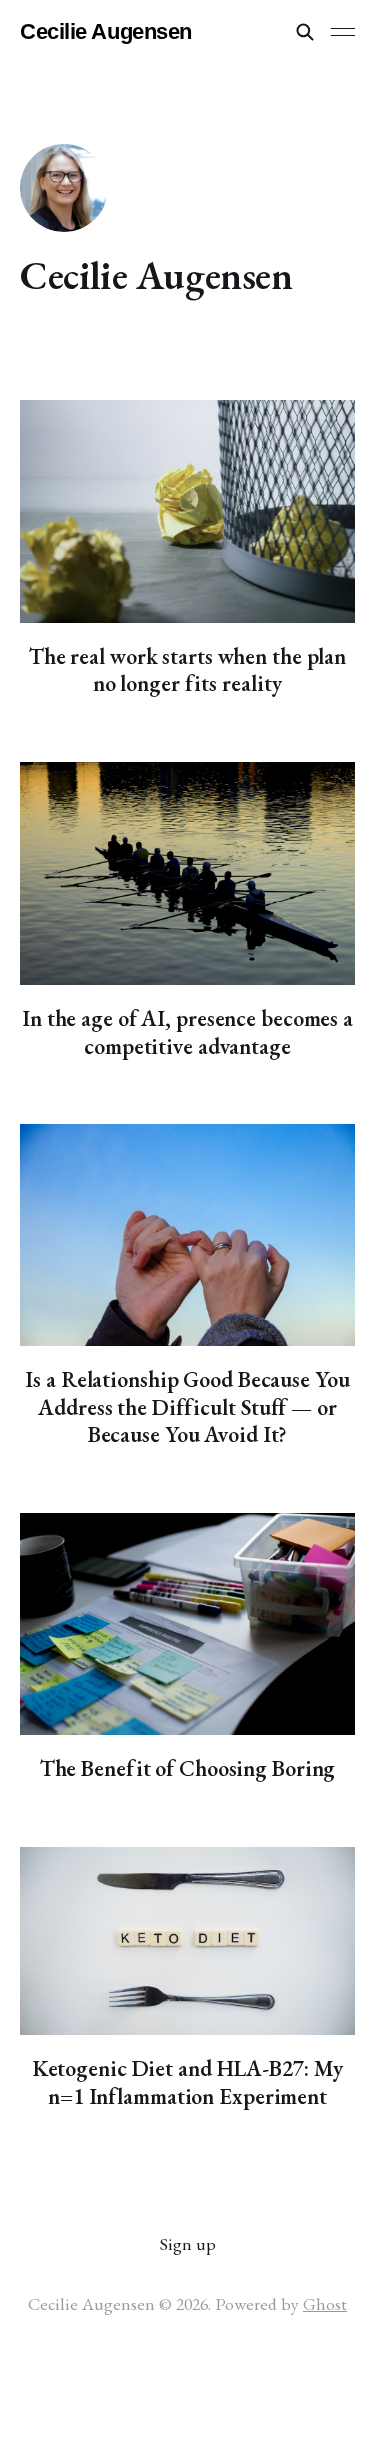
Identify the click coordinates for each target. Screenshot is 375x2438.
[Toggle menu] (343, 32)
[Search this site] (305, 32)
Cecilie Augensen (106, 32)
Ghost (325, 2303)
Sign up (188, 2243)
